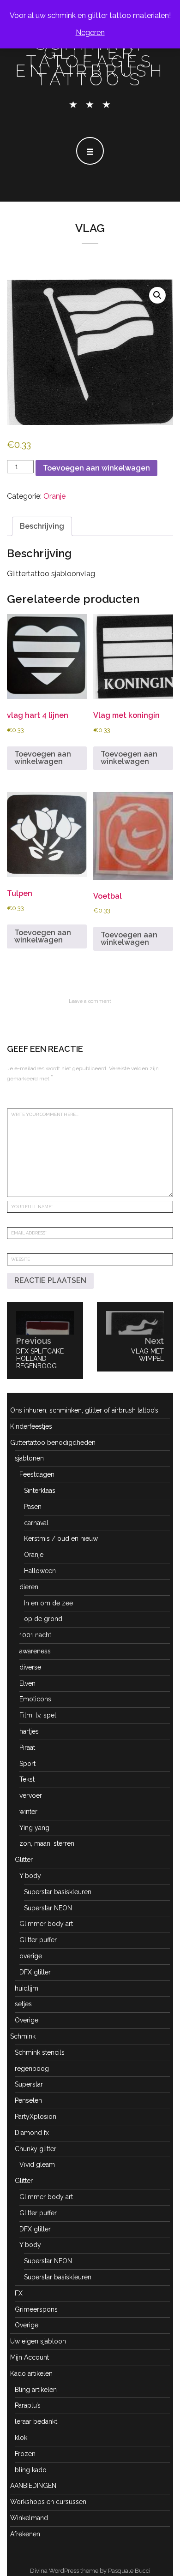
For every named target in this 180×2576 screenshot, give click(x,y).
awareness (35, 1651)
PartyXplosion (36, 2117)
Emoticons (35, 1699)
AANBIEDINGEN (33, 2486)
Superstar (29, 2084)
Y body (30, 1876)
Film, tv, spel (38, 1715)
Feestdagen (37, 1474)
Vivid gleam (37, 2165)
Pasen (33, 1507)
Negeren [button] (90, 33)
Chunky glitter (36, 2149)
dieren (29, 1587)
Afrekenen (25, 2534)
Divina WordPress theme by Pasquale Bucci (90, 2571)
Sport (27, 1764)
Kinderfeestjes (31, 1426)
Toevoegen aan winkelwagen (96, 468)
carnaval (36, 1523)
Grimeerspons (36, 2309)
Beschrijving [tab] (42, 526)
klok (21, 2438)
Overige (27, 2020)
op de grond (43, 1619)
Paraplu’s (28, 2405)
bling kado (31, 2470)
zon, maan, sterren (47, 1843)
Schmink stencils (40, 2052)
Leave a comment (90, 1001)
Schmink (23, 2036)
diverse (30, 1667)
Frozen (25, 2454)
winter (28, 1812)
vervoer (31, 1795)
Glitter (24, 1860)
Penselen (28, 2100)
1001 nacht (35, 1635)
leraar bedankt (36, 2421)
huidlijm (27, 1988)
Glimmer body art (46, 1924)
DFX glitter (35, 1972)
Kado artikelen (31, 2373)
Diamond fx (32, 2133)
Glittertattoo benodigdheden (53, 1443)
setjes (23, 2004)
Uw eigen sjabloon (38, 2341)
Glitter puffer (38, 1940)
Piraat (27, 1747)
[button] (157, 295)
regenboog (32, 2069)
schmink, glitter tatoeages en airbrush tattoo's (90, 62)
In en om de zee (48, 1603)
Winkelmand (29, 2518)
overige (31, 1956)
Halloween (40, 1571)
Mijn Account (30, 2357)
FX (19, 2293)
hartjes (29, 1731)
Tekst (27, 1779)
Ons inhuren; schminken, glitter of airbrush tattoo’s (84, 1410)
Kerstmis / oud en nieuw (61, 1538)
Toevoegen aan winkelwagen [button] (43, 758)
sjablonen (29, 1458)
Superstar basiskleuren (58, 1892)
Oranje (54, 496)
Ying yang (34, 1828)
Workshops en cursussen (48, 2502)
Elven (27, 1683)
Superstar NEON (48, 1908)
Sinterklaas (40, 1491)
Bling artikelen (36, 2390)
